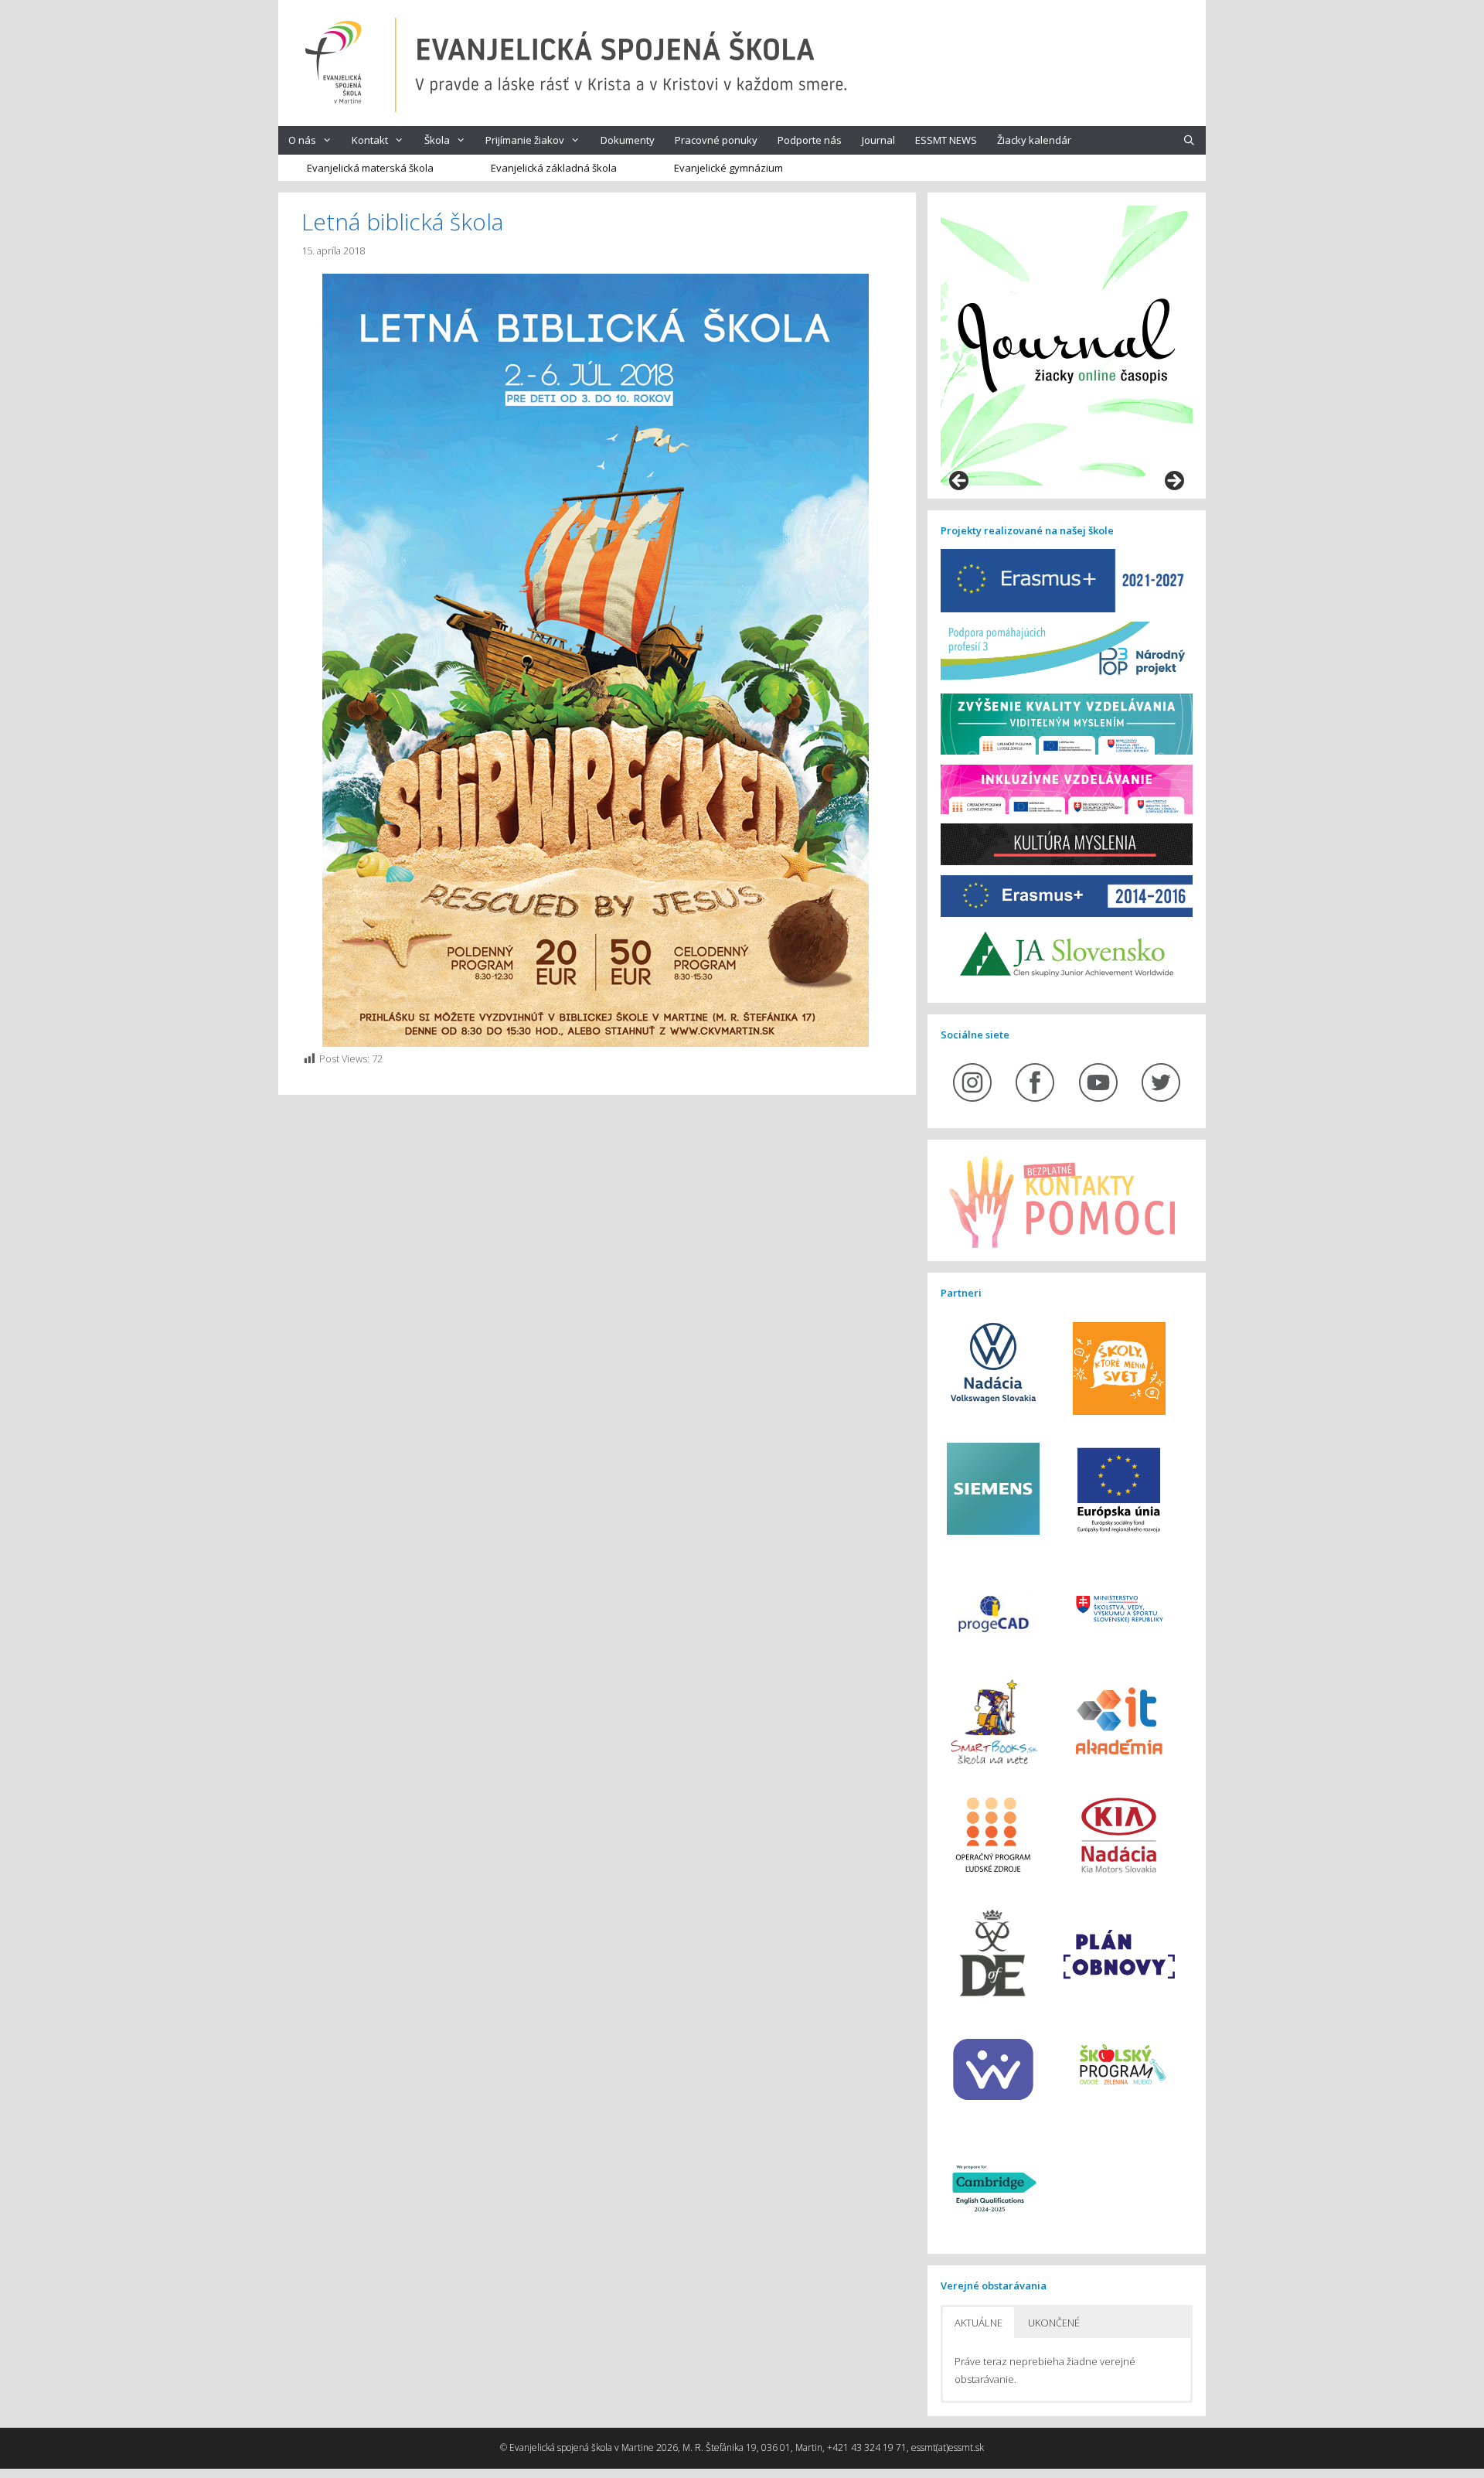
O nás (302, 140)
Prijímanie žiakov (525, 140)
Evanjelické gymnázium (728, 168)
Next (1173, 482)
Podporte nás (810, 140)
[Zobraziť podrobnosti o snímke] (1067, 346)
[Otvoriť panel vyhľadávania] (1189, 140)
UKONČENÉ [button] (1054, 2323)
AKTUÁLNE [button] (979, 2323)
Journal (878, 140)
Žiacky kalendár (1034, 140)
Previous (960, 482)
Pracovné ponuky (716, 140)
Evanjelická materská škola (370, 168)
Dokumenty (628, 140)
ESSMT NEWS (946, 140)
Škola (437, 140)
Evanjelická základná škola (554, 168)
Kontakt (370, 140)
